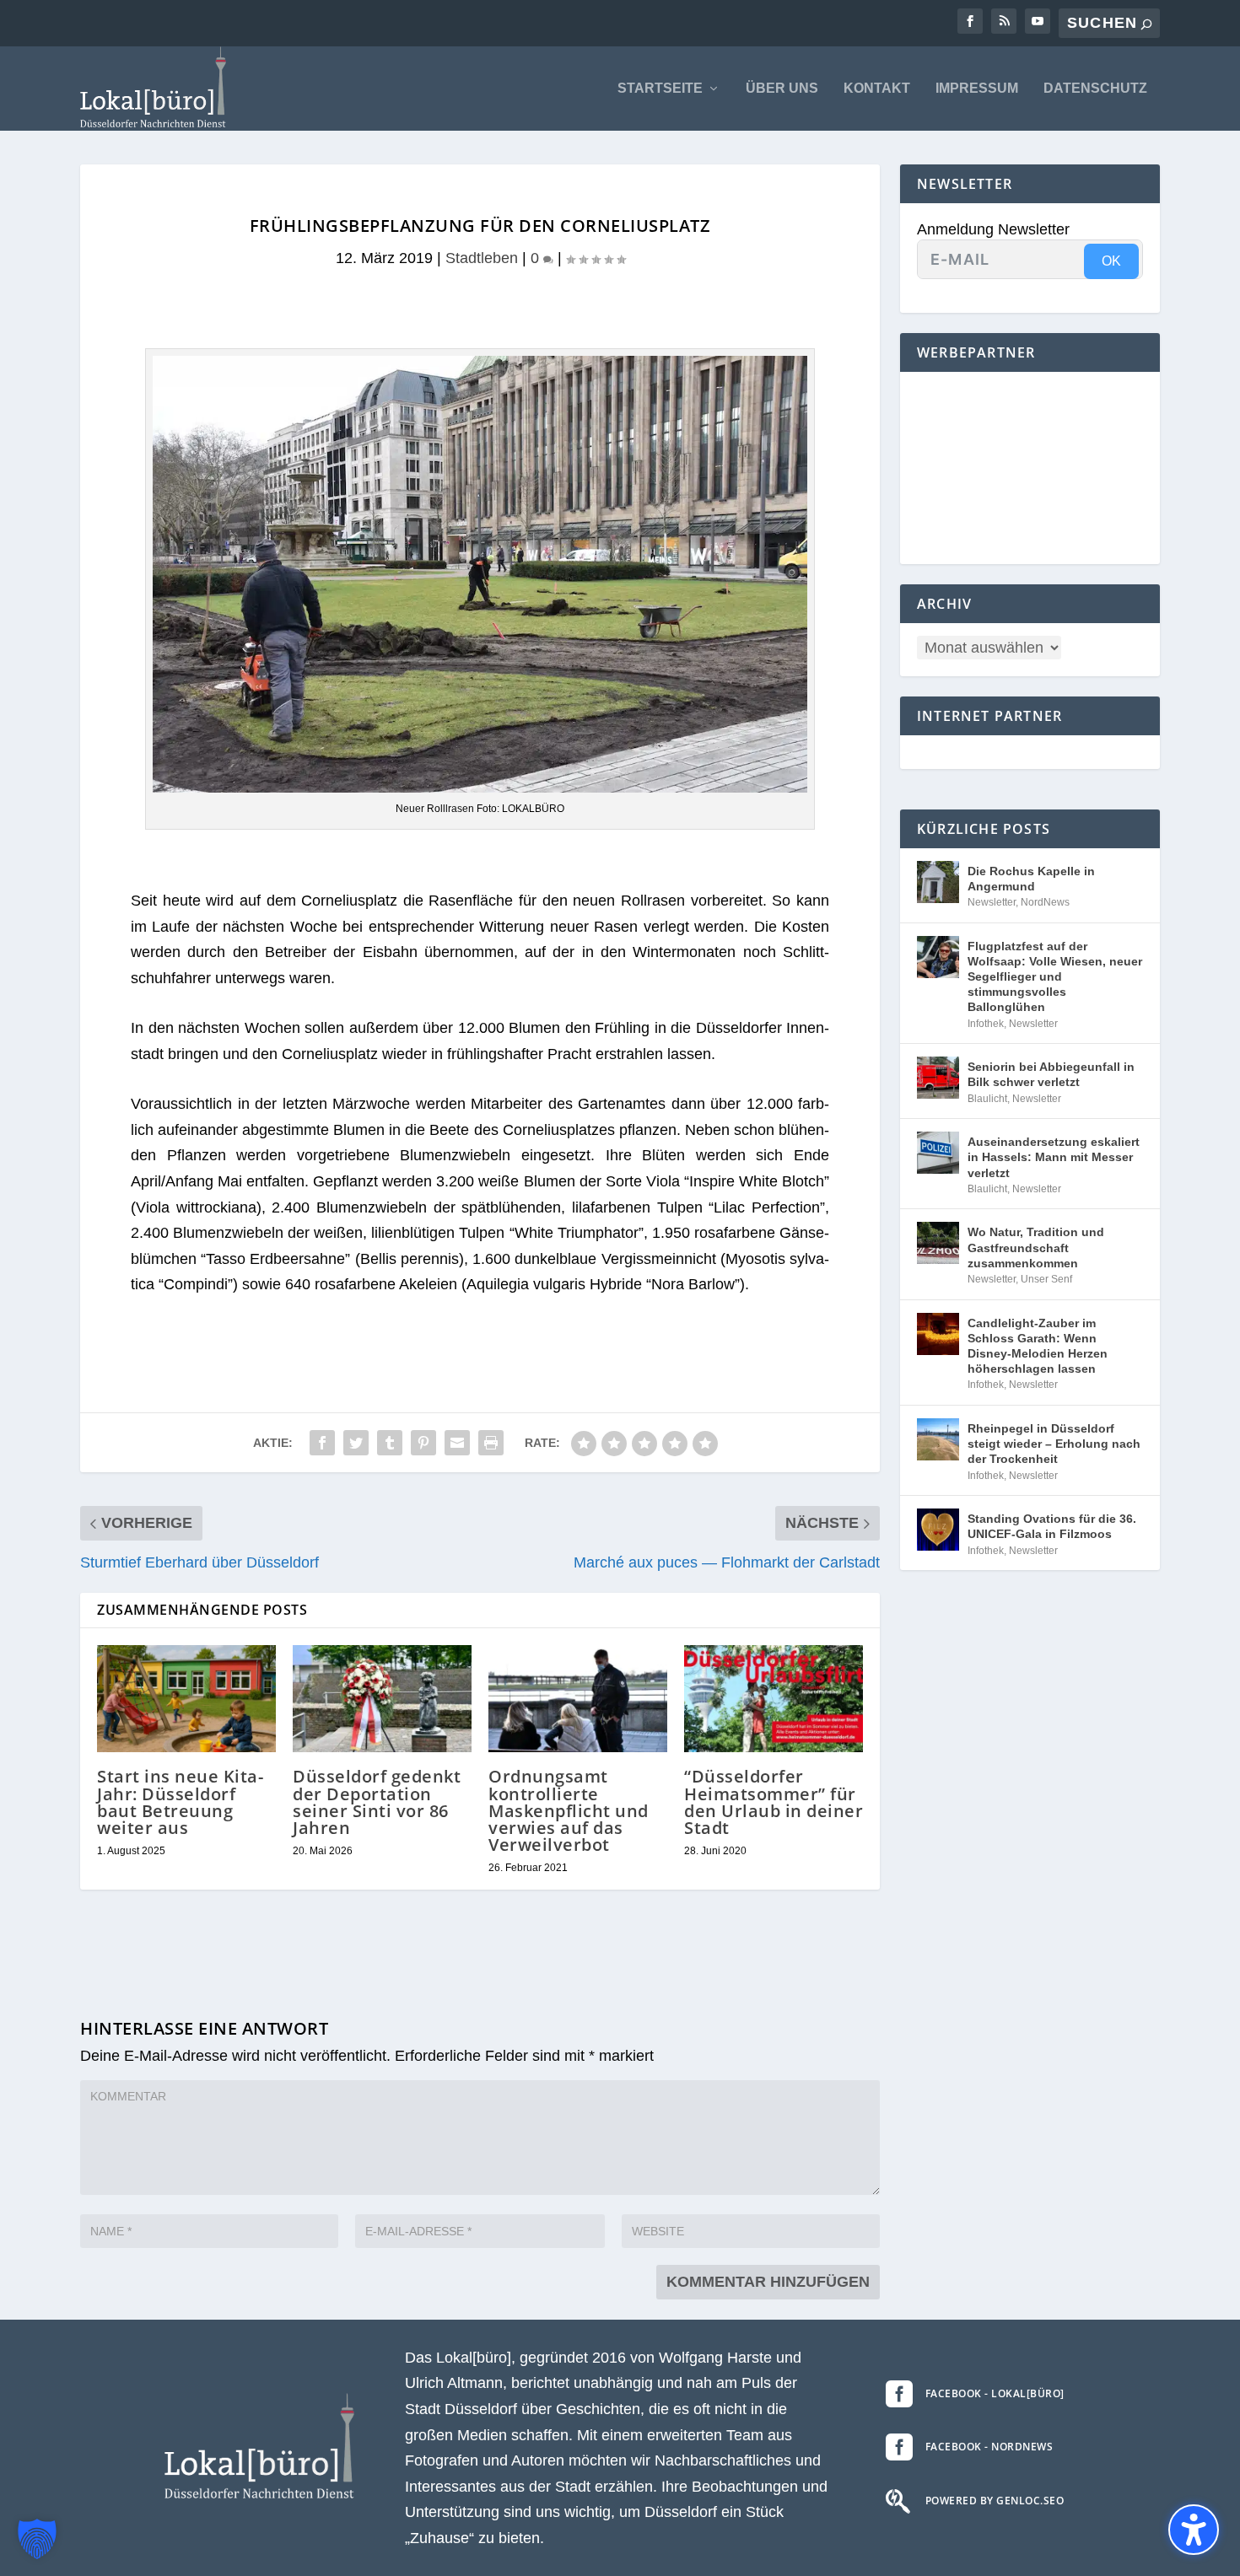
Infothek (986, 1024)
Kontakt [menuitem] (877, 89)
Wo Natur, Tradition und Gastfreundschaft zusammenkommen (1036, 1247)
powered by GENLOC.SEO (995, 2501)
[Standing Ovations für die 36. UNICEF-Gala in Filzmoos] (938, 1530)
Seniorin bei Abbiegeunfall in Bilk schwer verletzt (1051, 1074)
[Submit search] (1146, 24)
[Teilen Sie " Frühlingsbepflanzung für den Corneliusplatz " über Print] (491, 1443)
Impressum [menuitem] (977, 89)
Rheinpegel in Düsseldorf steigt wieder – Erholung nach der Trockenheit (1054, 1444)
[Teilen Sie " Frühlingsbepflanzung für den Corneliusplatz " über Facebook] (322, 1443)
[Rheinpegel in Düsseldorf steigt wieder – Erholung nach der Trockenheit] (938, 1439)
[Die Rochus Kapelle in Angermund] (938, 882)
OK (1111, 261)
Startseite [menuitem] (660, 89)
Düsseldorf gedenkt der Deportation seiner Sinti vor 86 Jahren (377, 1802)
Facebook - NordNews (989, 2447)
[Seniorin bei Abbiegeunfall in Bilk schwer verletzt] (938, 1078)
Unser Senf (1046, 1279)
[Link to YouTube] (1038, 21)
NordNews (1045, 902)
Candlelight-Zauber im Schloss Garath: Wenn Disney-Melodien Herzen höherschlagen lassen (1038, 1346)
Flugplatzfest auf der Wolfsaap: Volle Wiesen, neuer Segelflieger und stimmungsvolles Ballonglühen (1055, 977)
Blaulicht (987, 1099)
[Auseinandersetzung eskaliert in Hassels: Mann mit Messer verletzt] (938, 1153)
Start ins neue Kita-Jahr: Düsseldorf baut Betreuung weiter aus (180, 1802)
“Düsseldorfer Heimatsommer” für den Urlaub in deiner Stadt (774, 1802)
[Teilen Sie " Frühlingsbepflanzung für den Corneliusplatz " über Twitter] (356, 1443)
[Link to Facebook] (970, 21)
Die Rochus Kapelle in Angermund (1031, 879)
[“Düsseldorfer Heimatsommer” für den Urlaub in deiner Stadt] (774, 1699)
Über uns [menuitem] (782, 89)
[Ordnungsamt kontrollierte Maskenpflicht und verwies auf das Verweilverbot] (578, 1699)
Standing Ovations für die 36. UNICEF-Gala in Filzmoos (1052, 1526)
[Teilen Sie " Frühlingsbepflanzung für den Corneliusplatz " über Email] (457, 1443)
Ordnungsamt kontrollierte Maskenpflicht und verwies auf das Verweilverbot (569, 1810)
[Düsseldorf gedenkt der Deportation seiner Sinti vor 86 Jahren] (382, 1699)
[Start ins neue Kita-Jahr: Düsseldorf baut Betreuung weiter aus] (186, 1699)
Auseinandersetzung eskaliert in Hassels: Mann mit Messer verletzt (1054, 1157)
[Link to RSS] (1004, 21)
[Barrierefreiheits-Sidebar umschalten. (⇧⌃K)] (1194, 2530)
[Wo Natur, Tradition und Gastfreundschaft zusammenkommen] (938, 1243)
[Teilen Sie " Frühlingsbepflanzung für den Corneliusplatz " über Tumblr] (390, 1443)
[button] (37, 2539)
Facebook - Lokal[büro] (995, 2393)
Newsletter (992, 902)
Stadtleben (482, 258)
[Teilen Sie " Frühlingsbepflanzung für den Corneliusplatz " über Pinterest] (423, 1443)
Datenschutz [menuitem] (1095, 89)
